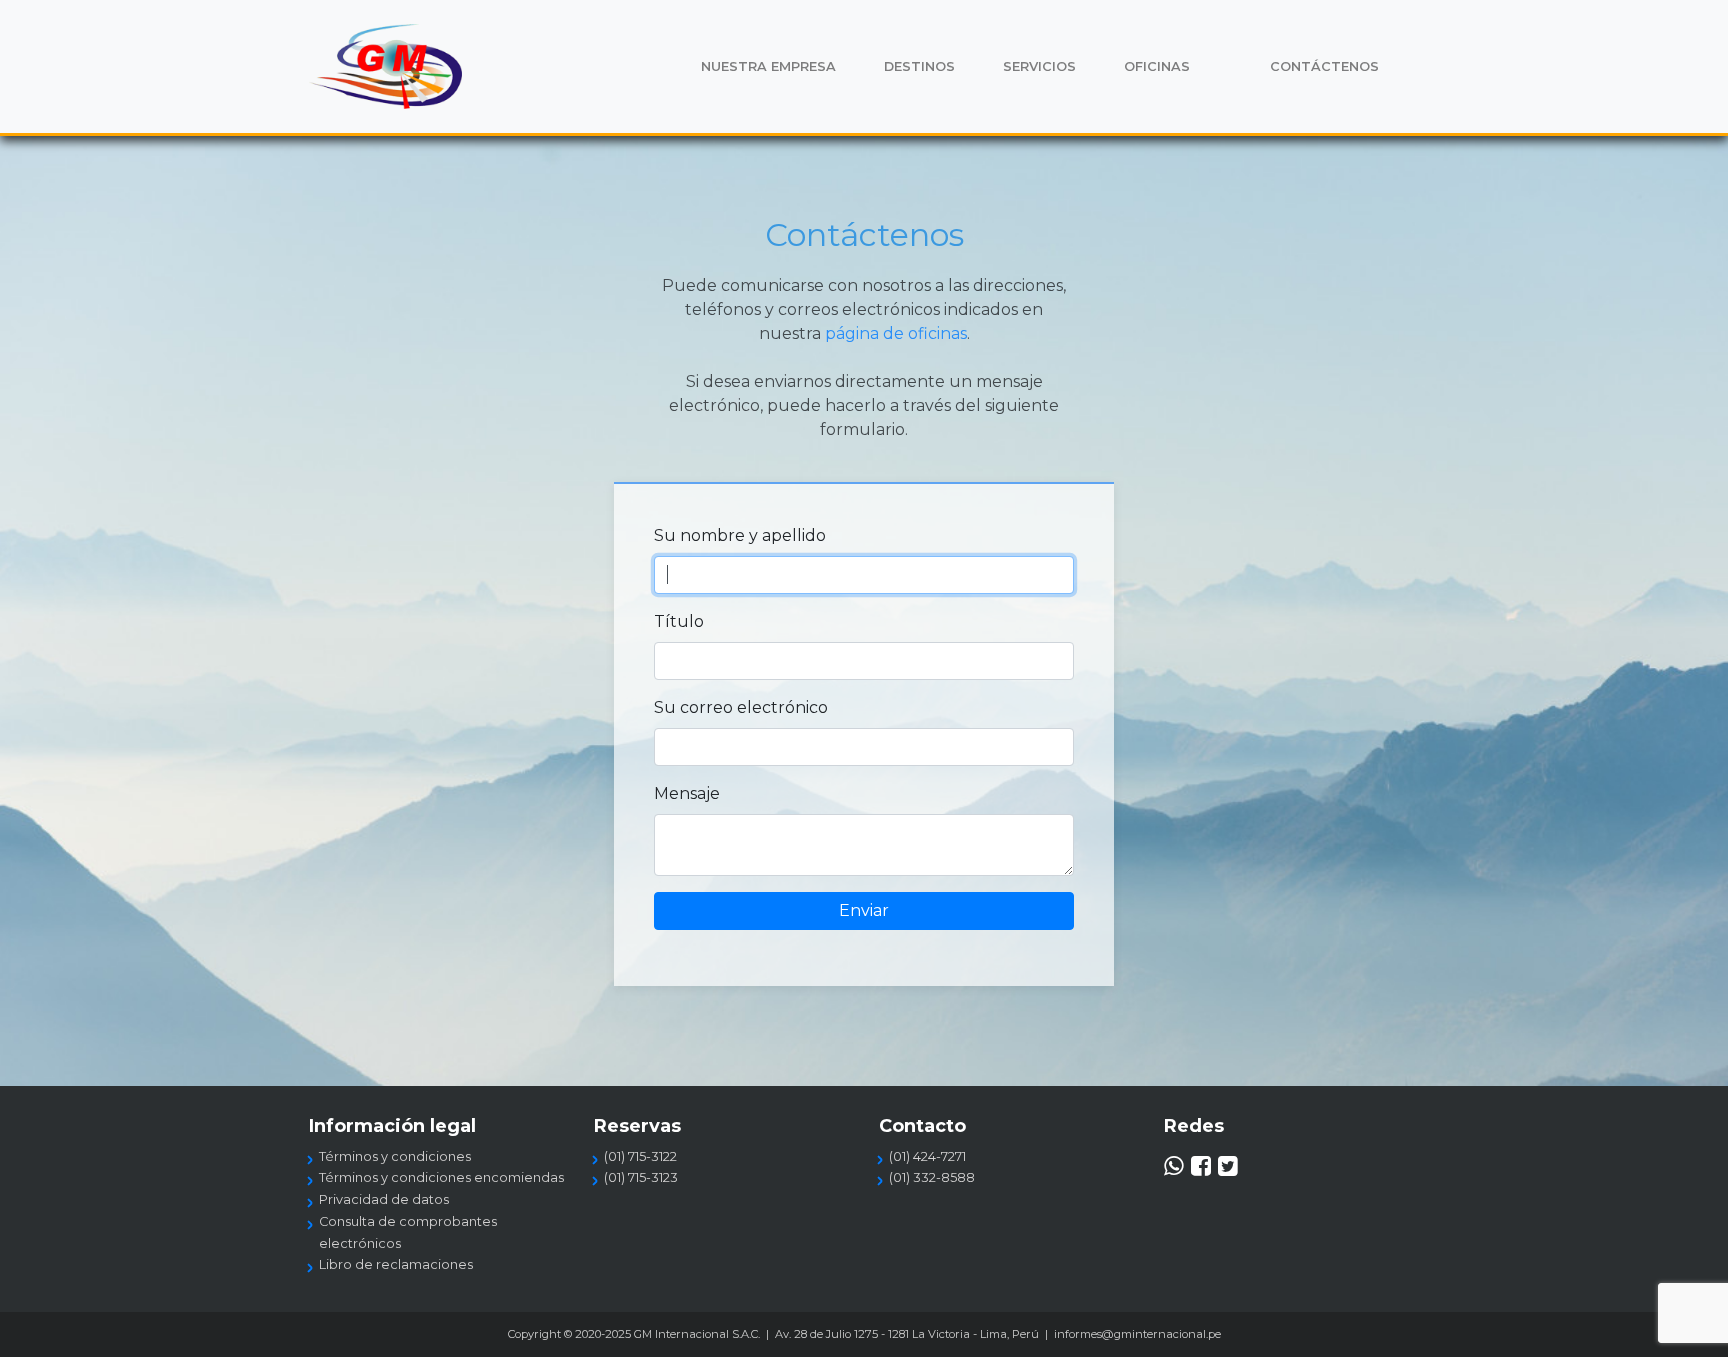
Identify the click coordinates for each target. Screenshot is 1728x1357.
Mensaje (687, 793)
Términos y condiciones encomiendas (441, 1177)
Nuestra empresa (768, 66)
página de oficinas (896, 333)
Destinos (919, 66)
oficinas (1157, 66)
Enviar (864, 910)
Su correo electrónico (741, 707)
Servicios (1039, 66)
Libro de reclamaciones (396, 1264)
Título (679, 621)
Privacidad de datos (384, 1199)
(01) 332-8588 (932, 1177)
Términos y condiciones (395, 1156)
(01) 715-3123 (641, 1177)
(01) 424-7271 (927, 1156)
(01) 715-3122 (640, 1156)
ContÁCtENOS (1324, 66)
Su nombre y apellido (740, 535)
